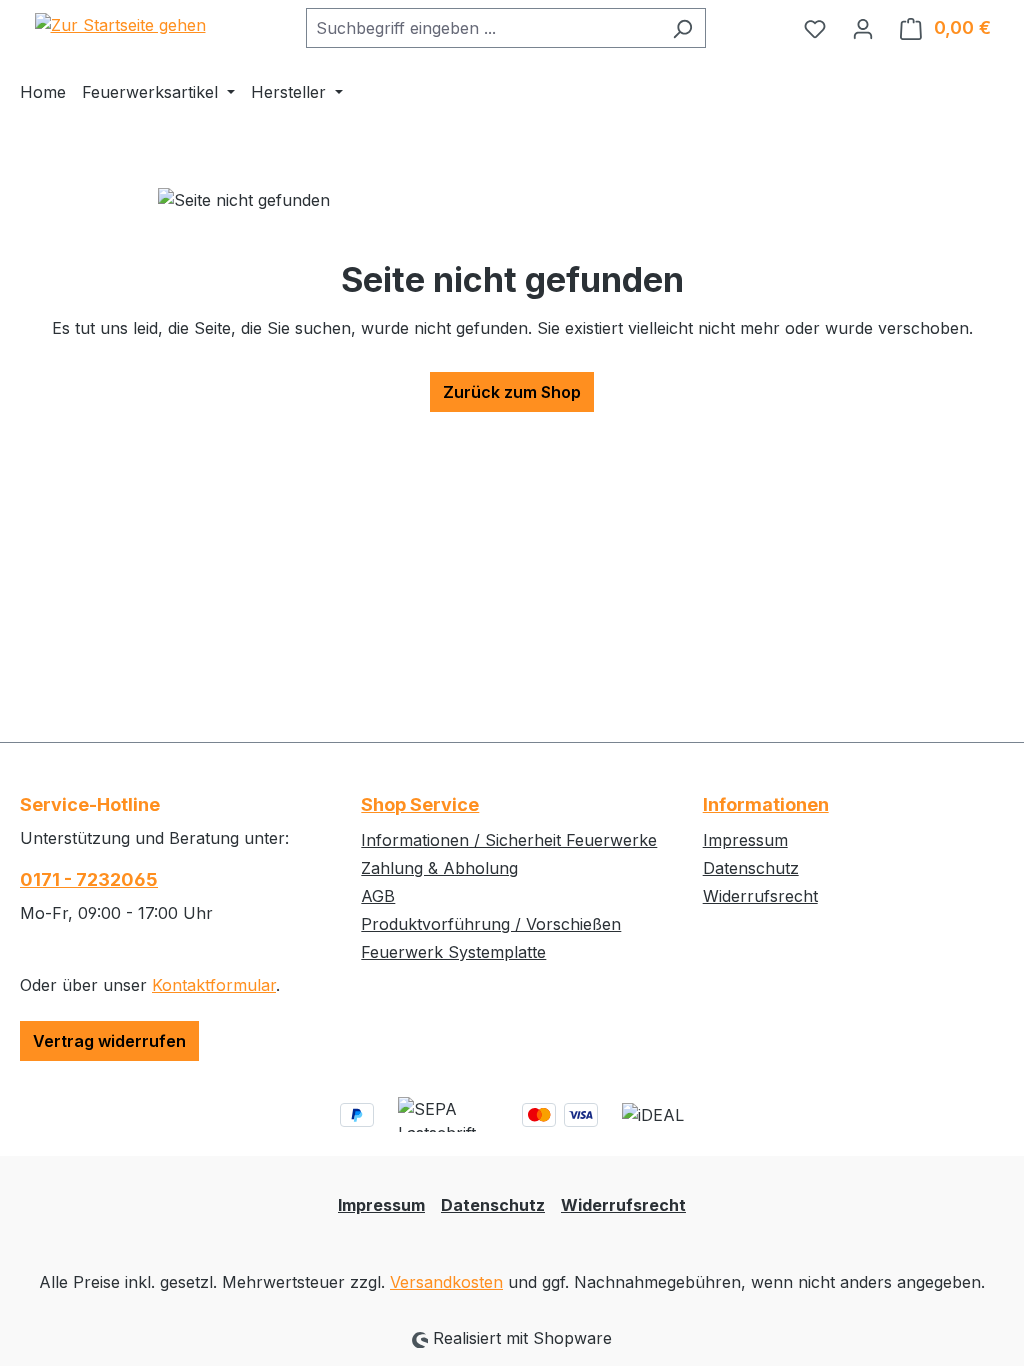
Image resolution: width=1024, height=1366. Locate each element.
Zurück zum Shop (512, 392)
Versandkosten (446, 1282)
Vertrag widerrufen (109, 1041)
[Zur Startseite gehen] (120, 24)
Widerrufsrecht (760, 896)
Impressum (745, 840)
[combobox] (483, 28)
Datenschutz (751, 868)
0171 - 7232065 (89, 879)
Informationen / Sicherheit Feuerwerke (509, 840)
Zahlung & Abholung (439, 868)
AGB (378, 896)
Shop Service (420, 804)
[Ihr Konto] (863, 28)
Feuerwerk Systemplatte (453, 952)
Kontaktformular (214, 985)
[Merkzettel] (815, 28)
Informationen (766, 804)
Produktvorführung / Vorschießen (491, 924)
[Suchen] (682, 28)
